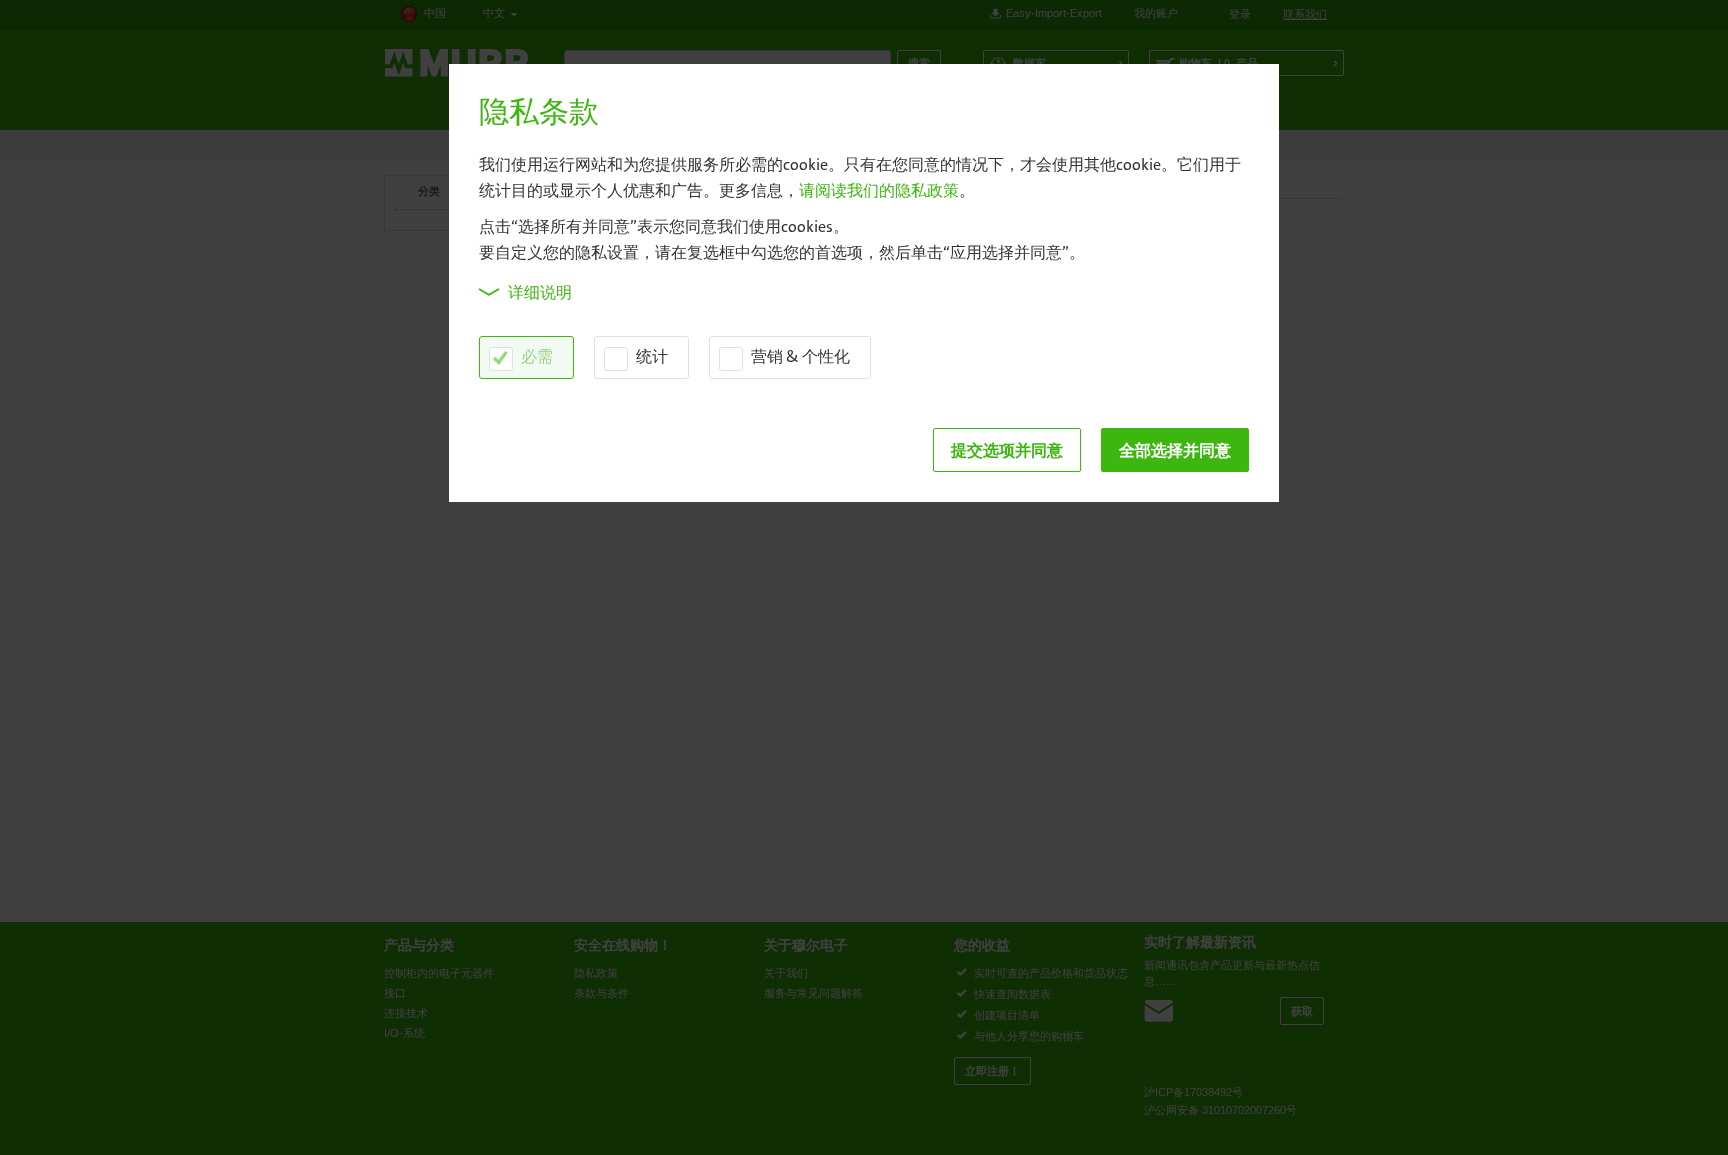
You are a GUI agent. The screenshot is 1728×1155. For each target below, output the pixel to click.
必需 (537, 356)
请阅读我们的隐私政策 (879, 190)
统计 (652, 356)
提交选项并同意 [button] (1007, 450)
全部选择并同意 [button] (1175, 450)
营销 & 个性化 (800, 356)
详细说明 (540, 292)
